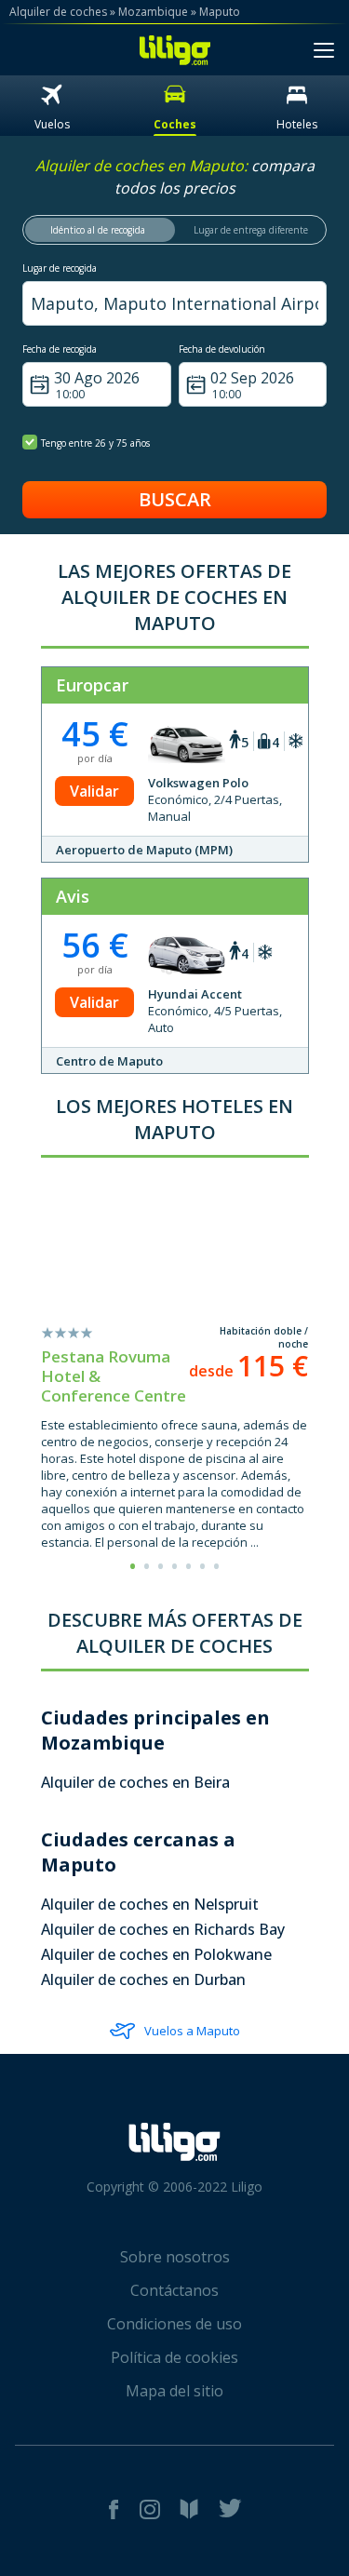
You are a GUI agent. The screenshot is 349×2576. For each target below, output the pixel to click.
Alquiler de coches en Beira (135, 1782)
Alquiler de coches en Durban (143, 1979)
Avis (73, 896)
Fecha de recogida (60, 349)
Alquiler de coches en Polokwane (156, 1954)
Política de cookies (174, 2357)
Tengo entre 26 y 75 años (95, 443)
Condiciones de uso (174, 2324)
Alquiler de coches (58, 12)
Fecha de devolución (222, 349)
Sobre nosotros (175, 2257)
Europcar (92, 685)
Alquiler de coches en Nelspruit (150, 1904)
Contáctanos (174, 2290)
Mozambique (153, 12)
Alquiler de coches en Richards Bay (163, 1929)
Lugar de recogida (60, 268)
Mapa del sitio (174, 2391)
